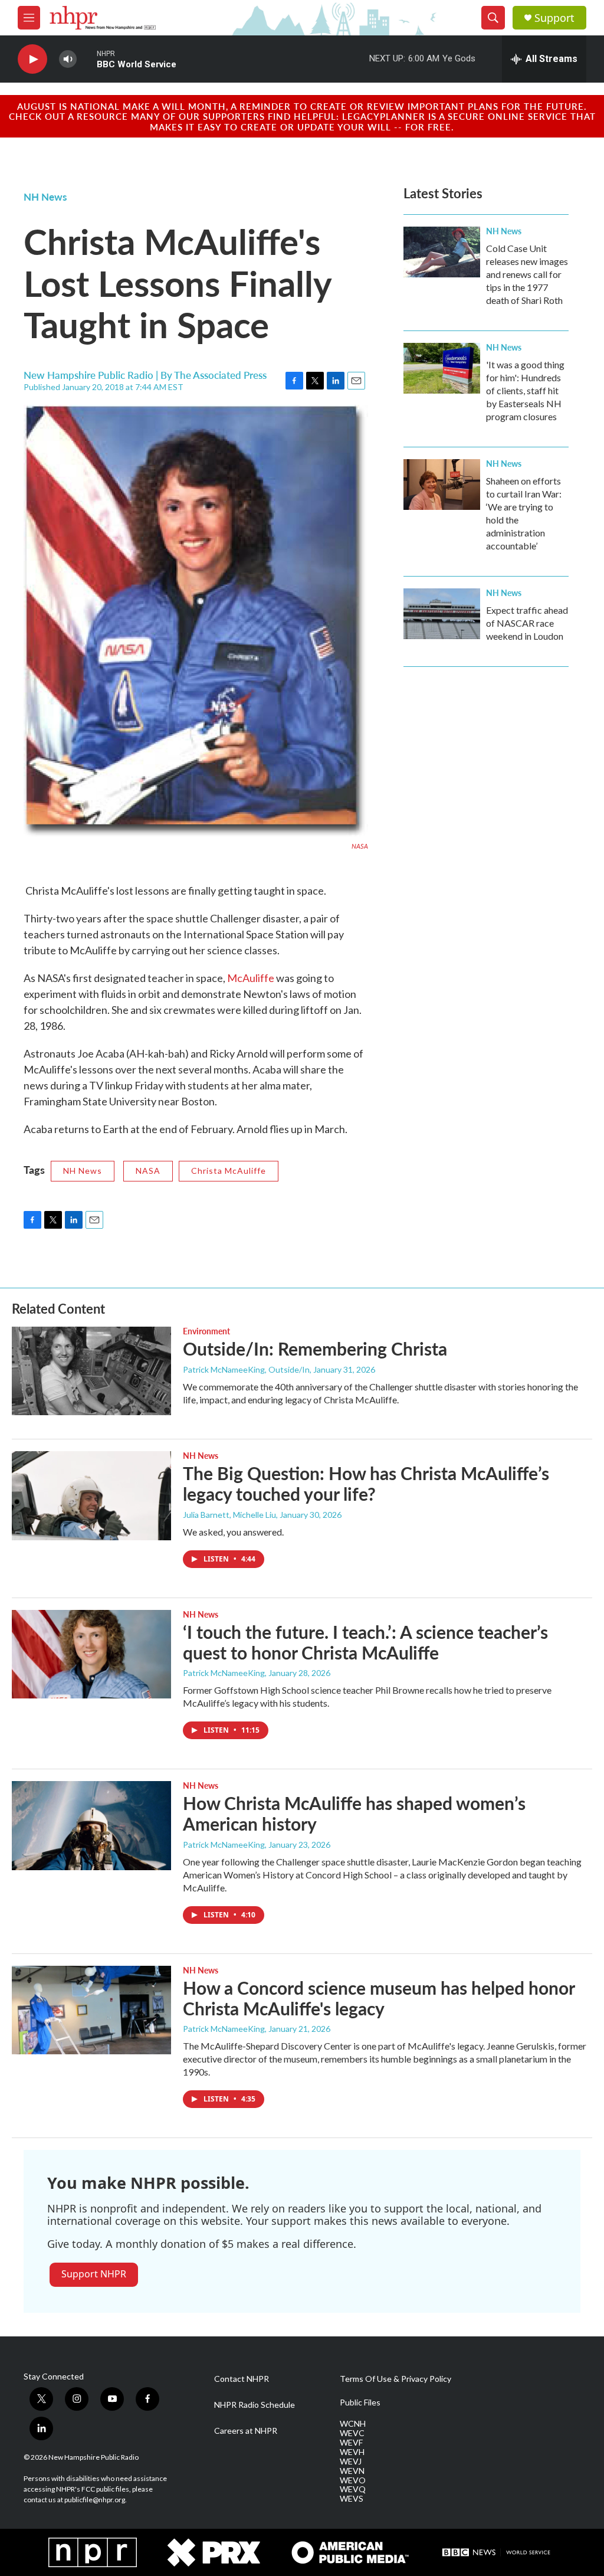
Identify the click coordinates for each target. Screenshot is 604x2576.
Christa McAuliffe (229, 1171)
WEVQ (353, 2489)
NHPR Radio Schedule (255, 2405)
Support (554, 18)
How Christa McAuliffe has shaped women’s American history (354, 1813)
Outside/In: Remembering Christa (315, 1348)
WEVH (352, 2452)
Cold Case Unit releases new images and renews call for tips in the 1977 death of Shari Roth (527, 274)
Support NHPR (94, 2274)
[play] (32, 59)
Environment (206, 1331)
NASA (148, 1171)
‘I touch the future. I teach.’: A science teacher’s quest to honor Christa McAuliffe (365, 1642)
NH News (45, 197)
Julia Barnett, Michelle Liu (229, 1515)
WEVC (352, 2433)
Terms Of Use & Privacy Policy (395, 2379)
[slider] (87, 59)
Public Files (360, 2402)
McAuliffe (251, 978)
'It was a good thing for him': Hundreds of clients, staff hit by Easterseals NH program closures (525, 390)
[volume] (68, 59)
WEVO (353, 2480)
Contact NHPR (242, 2379)
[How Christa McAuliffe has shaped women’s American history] (91, 1825)
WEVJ (351, 2462)
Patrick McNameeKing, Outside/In (246, 1369)
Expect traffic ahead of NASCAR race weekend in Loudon (527, 623)
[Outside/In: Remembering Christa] (91, 1371)
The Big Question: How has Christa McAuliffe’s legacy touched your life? (366, 1483)
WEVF (351, 2443)
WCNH (353, 2424)
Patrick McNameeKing (224, 1673)
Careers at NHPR (246, 2431)
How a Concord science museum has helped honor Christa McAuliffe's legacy (379, 1998)
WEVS (352, 2499)
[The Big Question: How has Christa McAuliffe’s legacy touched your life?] (91, 1495)
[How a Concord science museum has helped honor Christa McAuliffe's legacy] (91, 2010)
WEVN (352, 2471)
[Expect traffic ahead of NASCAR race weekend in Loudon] (442, 614)
